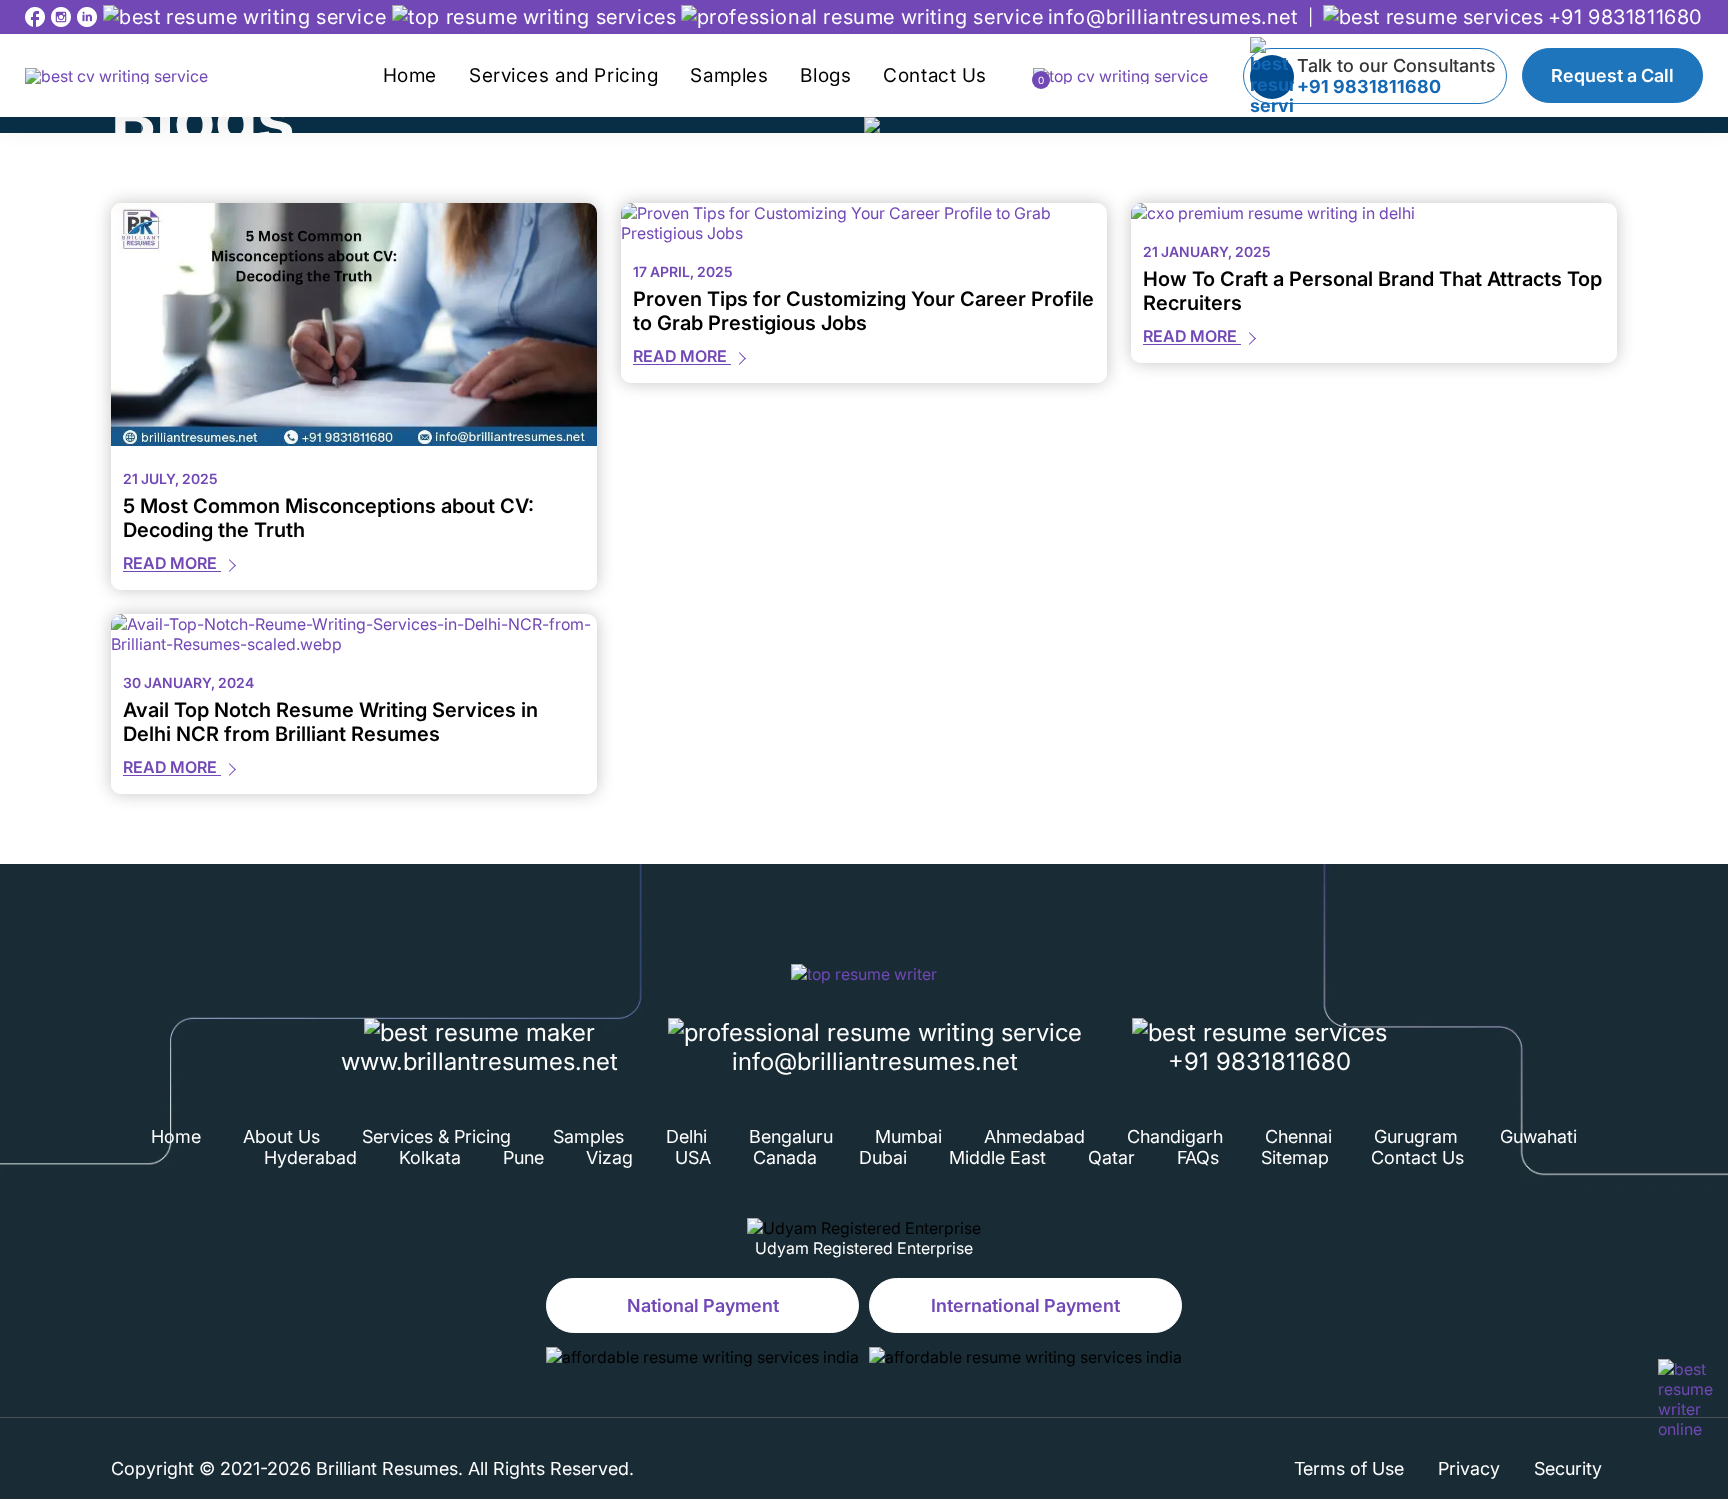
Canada (785, 1157)
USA (693, 1157)
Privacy (1469, 1468)
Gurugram (1416, 1136)
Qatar (1111, 1157)
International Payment (1025, 1305)
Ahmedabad (1034, 1136)
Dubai (883, 1157)
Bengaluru (791, 1136)
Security (1568, 1468)
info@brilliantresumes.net (1173, 17)
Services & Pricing (436, 1136)
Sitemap (1295, 1157)
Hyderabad (310, 1157)
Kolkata (430, 1157)
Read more (172, 563)
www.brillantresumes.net (479, 1061)
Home (410, 75)
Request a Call (1612, 75)
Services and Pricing (563, 75)
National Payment (703, 1305)
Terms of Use (1349, 1468)
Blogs (825, 75)
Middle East (997, 1157)
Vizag (609, 1157)
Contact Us (935, 75)
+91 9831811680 (1625, 17)
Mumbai (908, 1136)
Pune (523, 1157)
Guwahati (1538, 1136)
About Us (281, 1136)
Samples (729, 75)
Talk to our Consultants (1396, 76)
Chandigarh (1175, 1136)
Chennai (1298, 1136)
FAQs (1198, 1157)
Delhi (686, 1136)
